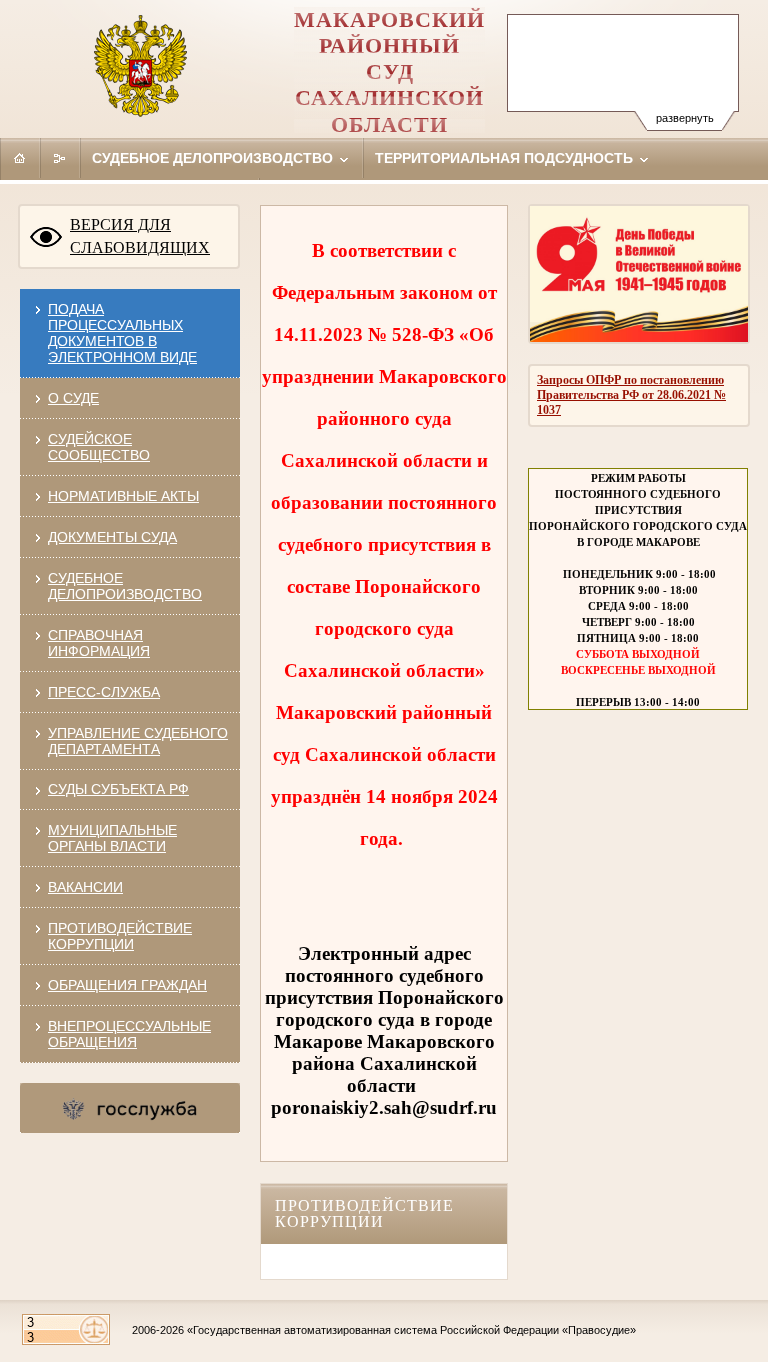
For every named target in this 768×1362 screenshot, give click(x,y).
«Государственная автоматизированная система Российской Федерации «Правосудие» (411, 1330)
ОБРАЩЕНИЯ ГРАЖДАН (127, 985)
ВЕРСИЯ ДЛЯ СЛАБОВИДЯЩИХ (140, 236)
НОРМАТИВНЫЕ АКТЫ (123, 496)
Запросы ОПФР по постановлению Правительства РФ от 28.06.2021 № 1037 (631, 395)
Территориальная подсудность (506, 158)
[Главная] (20, 158)
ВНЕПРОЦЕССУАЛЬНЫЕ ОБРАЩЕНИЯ (129, 1034)
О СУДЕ (73, 398)
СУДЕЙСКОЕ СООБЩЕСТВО (99, 447)
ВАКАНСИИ (85, 887)
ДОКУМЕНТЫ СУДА (112, 537)
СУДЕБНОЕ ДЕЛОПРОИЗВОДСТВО (125, 586)
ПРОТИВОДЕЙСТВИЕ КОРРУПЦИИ (120, 936)
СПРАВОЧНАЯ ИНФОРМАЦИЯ (99, 643)
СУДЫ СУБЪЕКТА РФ (118, 789)
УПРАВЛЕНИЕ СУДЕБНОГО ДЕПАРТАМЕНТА (138, 741)
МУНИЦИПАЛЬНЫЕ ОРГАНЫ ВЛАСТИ (112, 838)
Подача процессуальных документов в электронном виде (122, 333)
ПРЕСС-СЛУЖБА (104, 692)
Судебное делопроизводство (214, 158)
